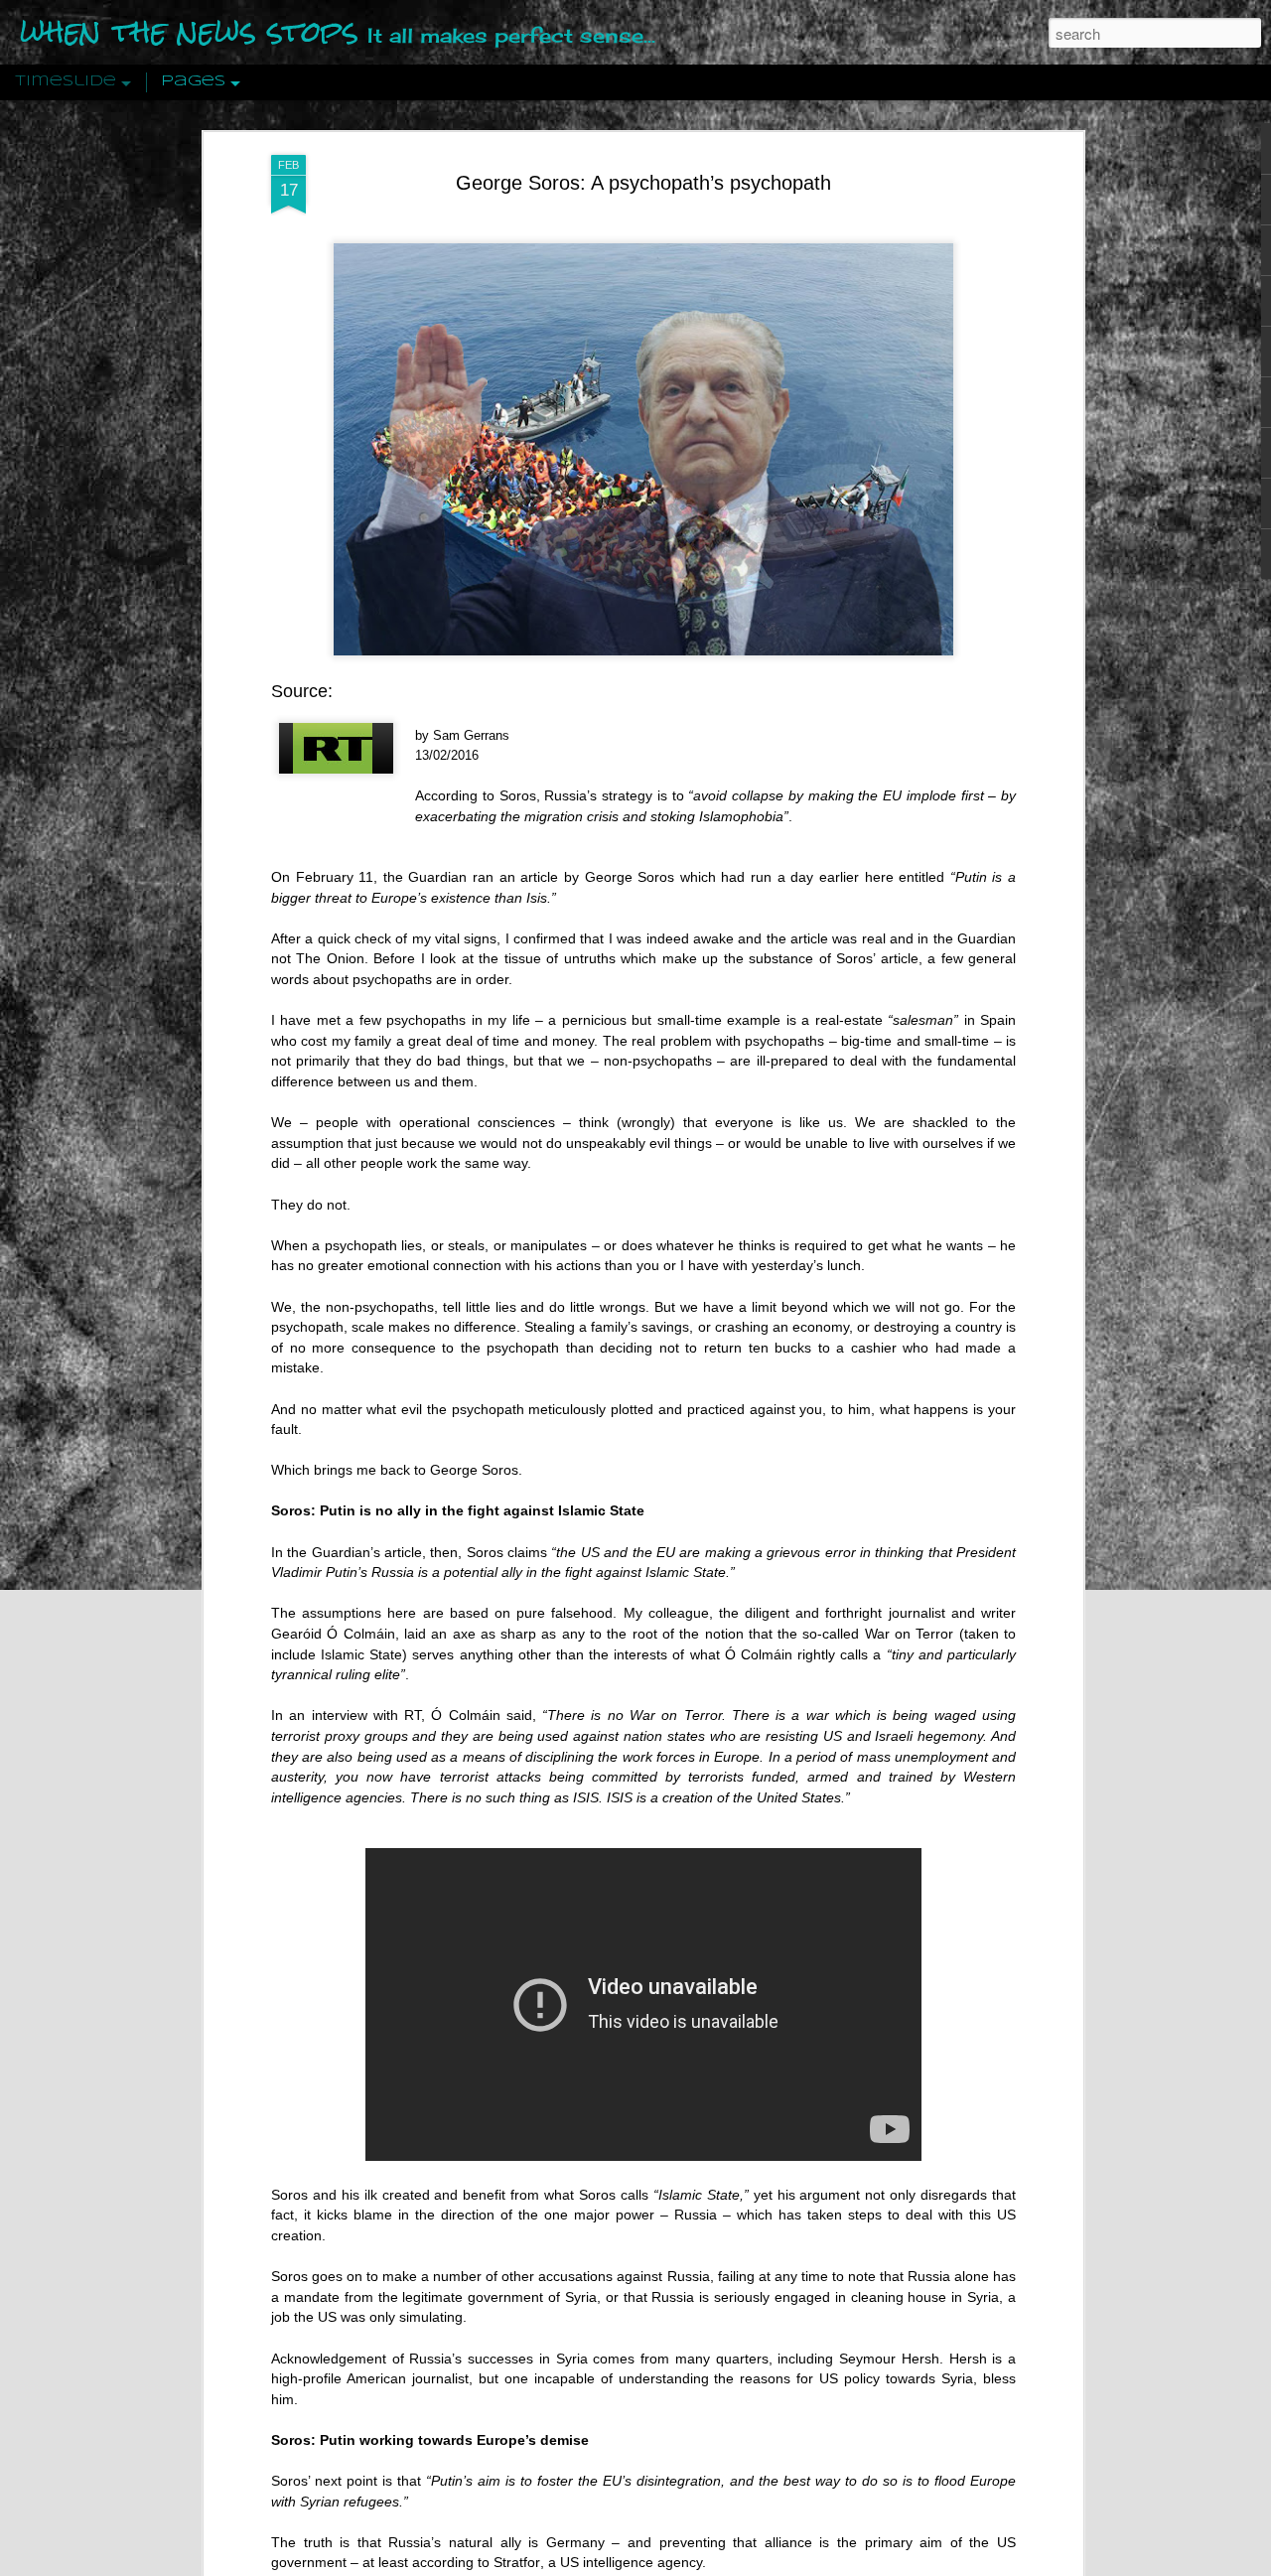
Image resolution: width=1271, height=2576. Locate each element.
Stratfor (517, 2562)
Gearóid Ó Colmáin (333, 1634)
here (879, 877)
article (539, 877)
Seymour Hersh (889, 2359)
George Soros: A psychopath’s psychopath (643, 183)
